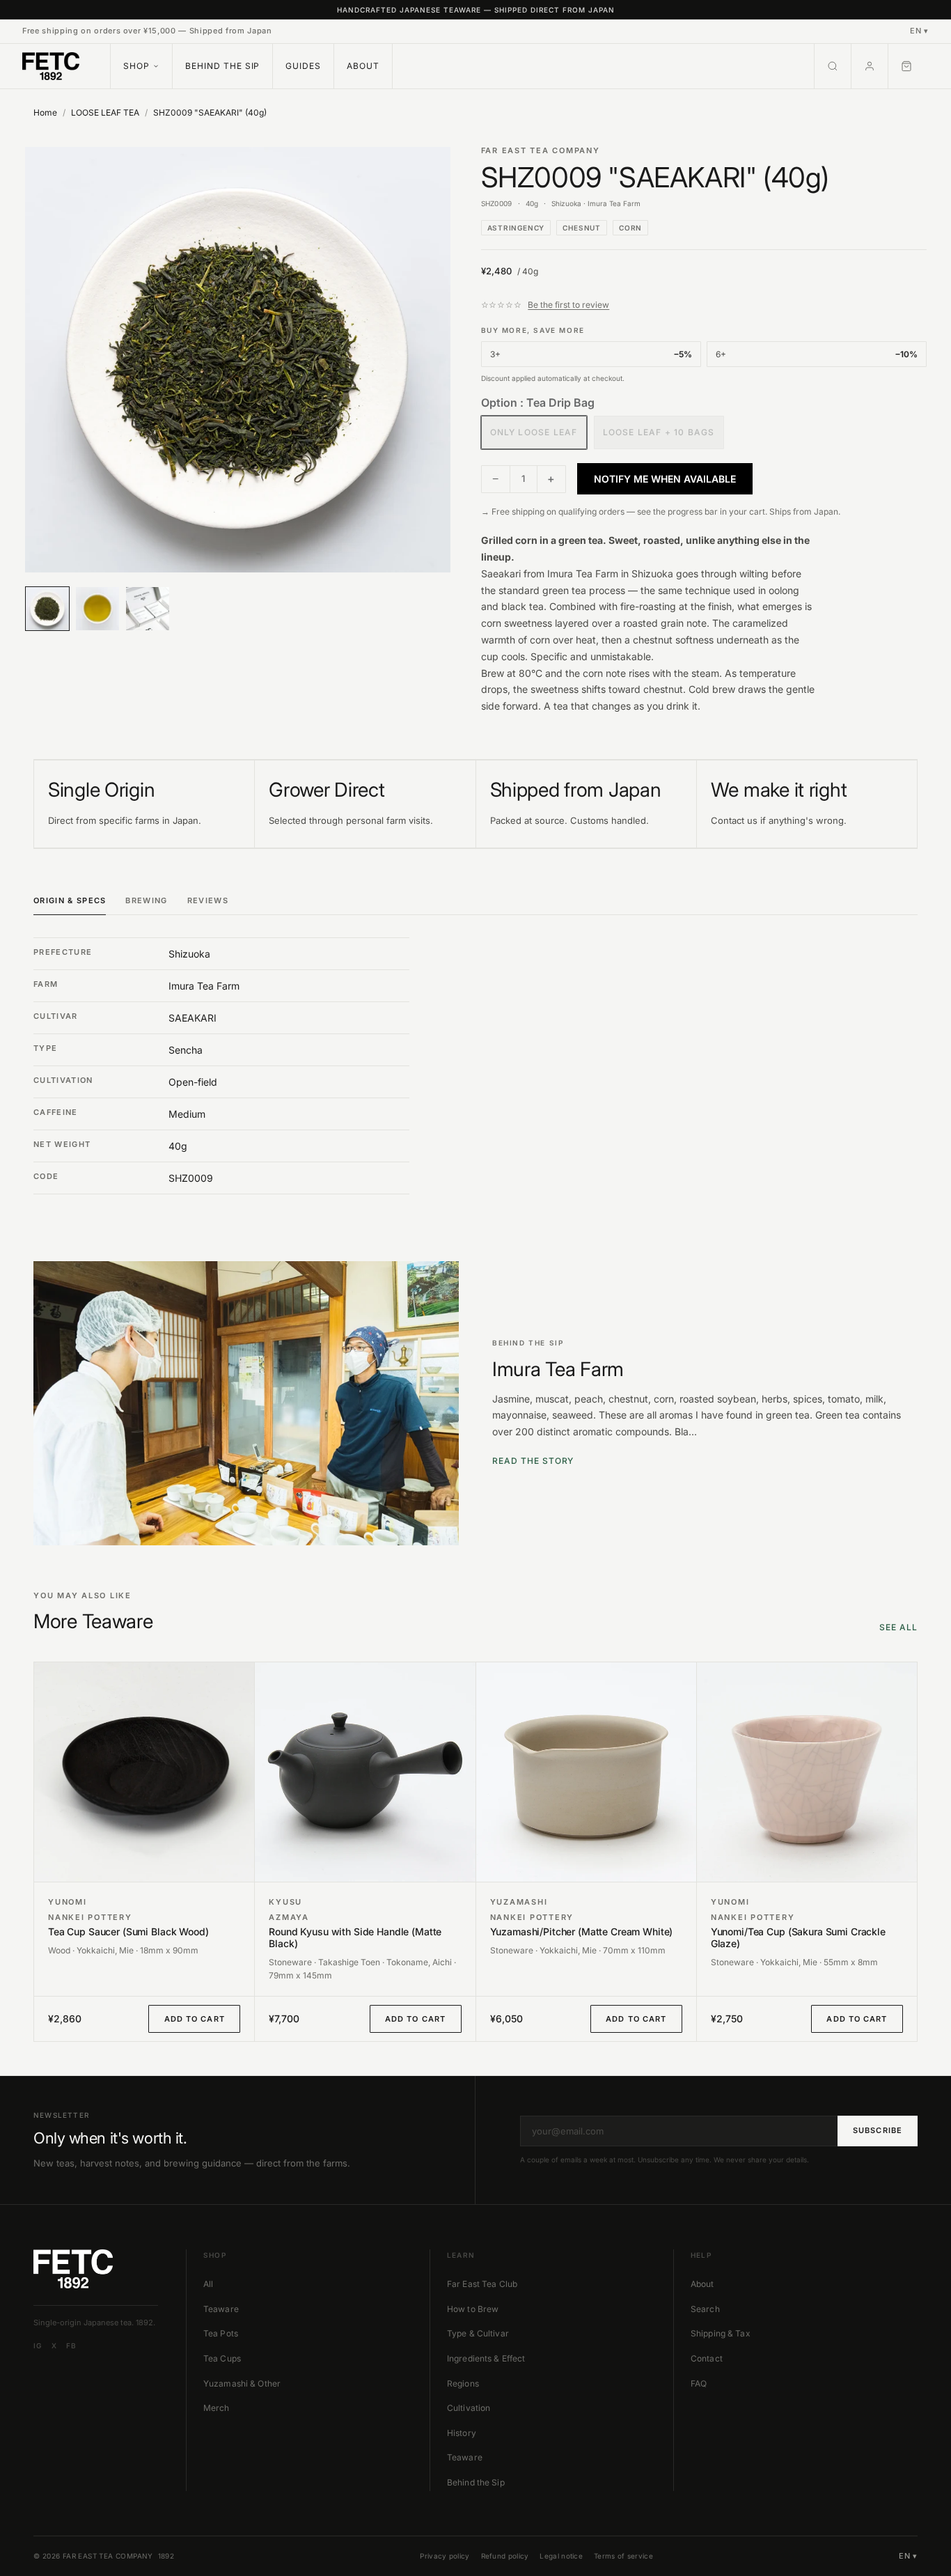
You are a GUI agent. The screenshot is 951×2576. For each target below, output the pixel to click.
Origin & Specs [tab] (70, 900)
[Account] (870, 66)
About (363, 66)
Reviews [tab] (208, 900)
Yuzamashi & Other (242, 2383)
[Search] (833, 66)
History (462, 2433)
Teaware (221, 2309)
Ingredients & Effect (486, 2358)
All (208, 2284)
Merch (217, 2408)
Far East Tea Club (482, 2284)
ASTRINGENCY (516, 228)
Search (705, 2309)
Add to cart (195, 2019)
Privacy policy (445, 2556)
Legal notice (561, 2556)
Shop (136, 66)
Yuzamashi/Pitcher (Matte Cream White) (582, 1932)
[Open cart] (909, 66)
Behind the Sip (222, 66)
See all (898, 1627)
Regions (463, 2383)
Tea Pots (221, 2333)
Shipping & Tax (721, 2333)
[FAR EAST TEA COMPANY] (51, 66)
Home (45, 112)
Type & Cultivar (478, 2333)
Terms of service (623, 2556)
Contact (707, 2358)
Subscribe (878, 2130)
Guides (303, 66)
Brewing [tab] (146, 900)
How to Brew (473, 2309)
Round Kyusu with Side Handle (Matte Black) (355, 1938)
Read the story (533, 1461)
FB (71, 2345)
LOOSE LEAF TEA (105, 112)
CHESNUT (582, 228)
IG (38, 2345)
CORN (630, 228)
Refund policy (505, 2556)
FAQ (699, 2383)
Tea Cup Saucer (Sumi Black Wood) (128, 1932)
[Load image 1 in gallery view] (238, 360)
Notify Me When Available (665, 479)
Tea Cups (222, 2358)
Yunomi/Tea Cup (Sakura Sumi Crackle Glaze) (798, 1938)
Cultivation (469, 2408)
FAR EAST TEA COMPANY (541, 150)
